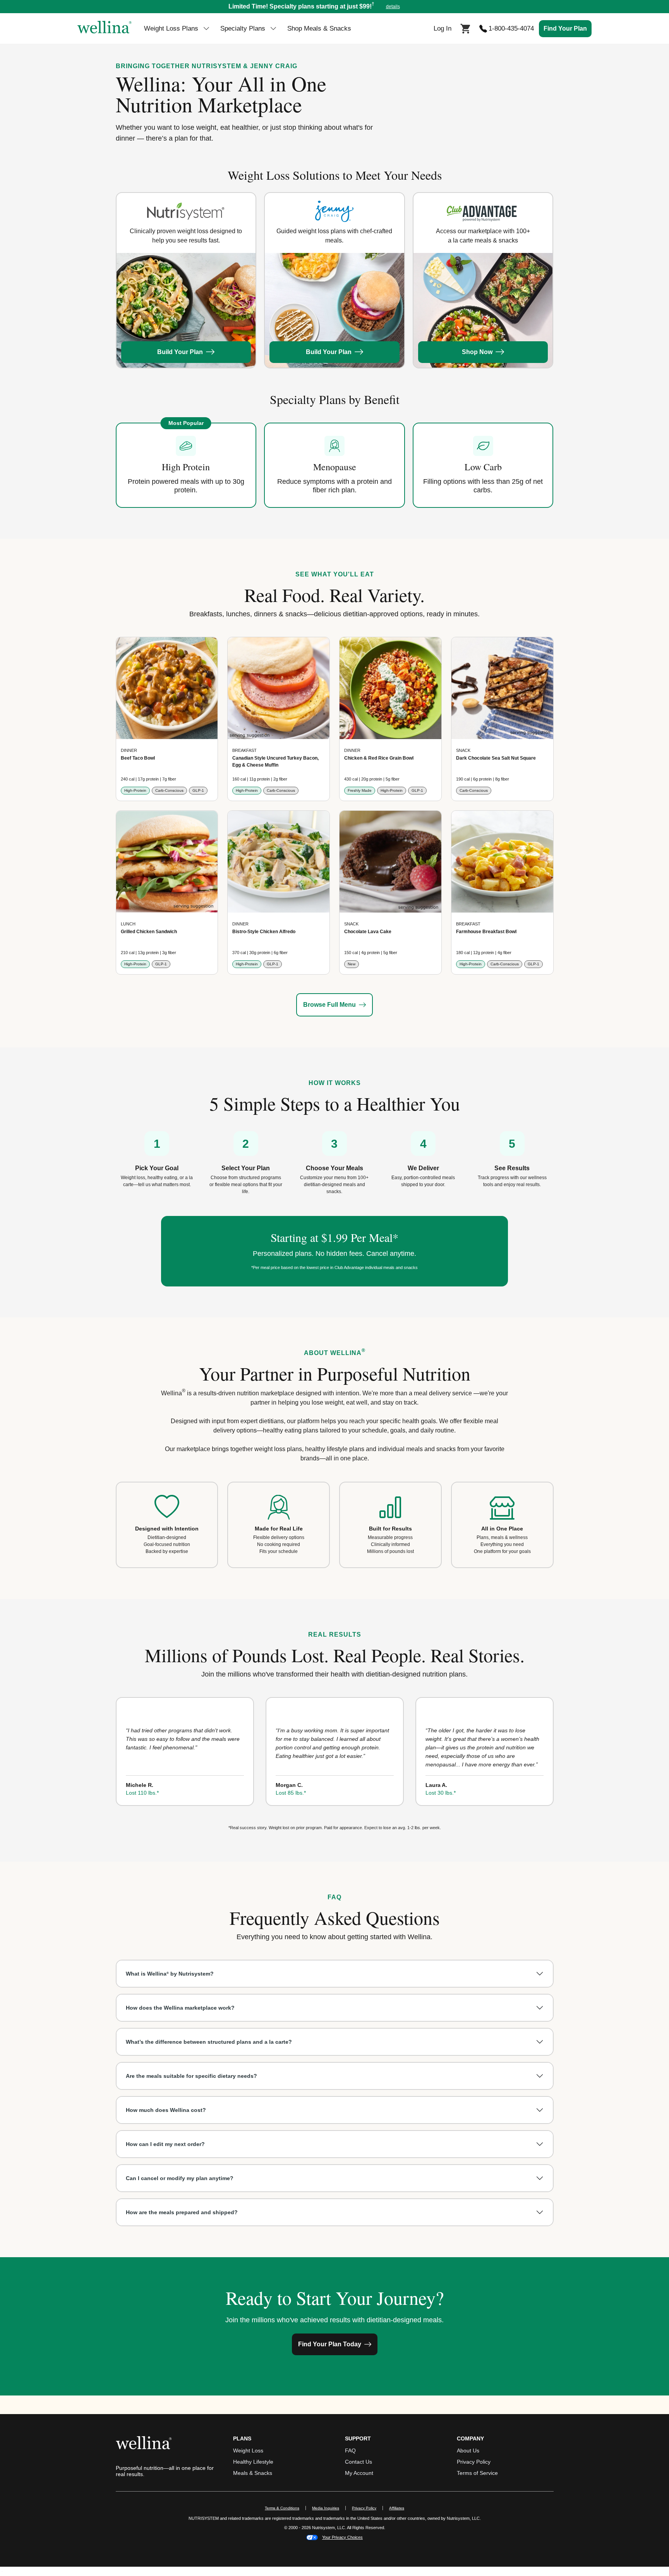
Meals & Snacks (253, 2473)
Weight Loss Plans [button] (171, 28)
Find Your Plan (565, 28)
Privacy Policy (474, 2462)
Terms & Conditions (282, 2508)
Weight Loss (248, 2450)
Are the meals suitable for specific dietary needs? (191, 2076)
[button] (334, 7)
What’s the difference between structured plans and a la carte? (209, 2042)
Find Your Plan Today (330, 2344)
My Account (359, 2473)
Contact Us (359, 2462)
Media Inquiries (329, 2508)
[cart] (465, 28)
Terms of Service (477, 2473)
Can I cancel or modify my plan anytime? (180, 2178)
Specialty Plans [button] (243, 28)
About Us (468, 2450)
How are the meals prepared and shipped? (182, 2212)
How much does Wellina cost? (166, 2110)
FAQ (350, 2450)
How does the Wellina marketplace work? (180, 2008)
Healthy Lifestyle (253, 2462)
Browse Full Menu (329, 1005)
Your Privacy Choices (342, 2537)
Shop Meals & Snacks (319, 28)
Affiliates (400, 2508)
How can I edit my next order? (165, 2144)
